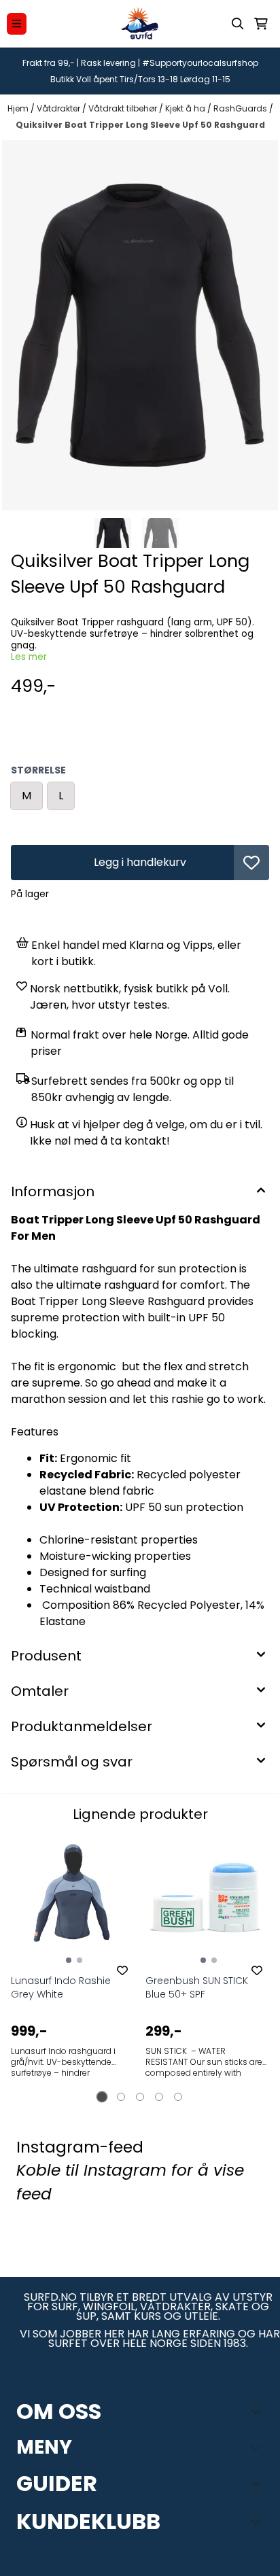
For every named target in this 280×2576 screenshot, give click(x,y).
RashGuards (241, 108)
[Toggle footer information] (258, 2412)
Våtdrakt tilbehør (124, 108)
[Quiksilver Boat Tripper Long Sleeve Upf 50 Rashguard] (140, 325)
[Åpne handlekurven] (261, 24)
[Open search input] (238, 24)
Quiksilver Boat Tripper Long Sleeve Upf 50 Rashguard (140, 125)
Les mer (29, 657)
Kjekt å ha (186, 108)
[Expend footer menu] (258, 2448)
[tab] (102, 2096)
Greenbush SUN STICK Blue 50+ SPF (197, 1987)
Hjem (19, 108)
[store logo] (140, 24)
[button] (251, 863)
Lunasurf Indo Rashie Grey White (61, 1987)
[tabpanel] (73, 1966)
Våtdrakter (59, 108)
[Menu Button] (17, 23)
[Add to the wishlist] (122, 1970)
